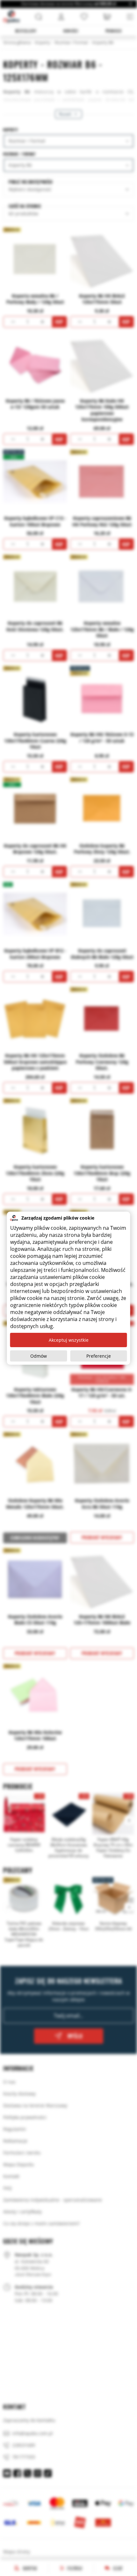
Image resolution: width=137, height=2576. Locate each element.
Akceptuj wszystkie (69, 1340)
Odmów (39, 1356)
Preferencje (99, 1356)
